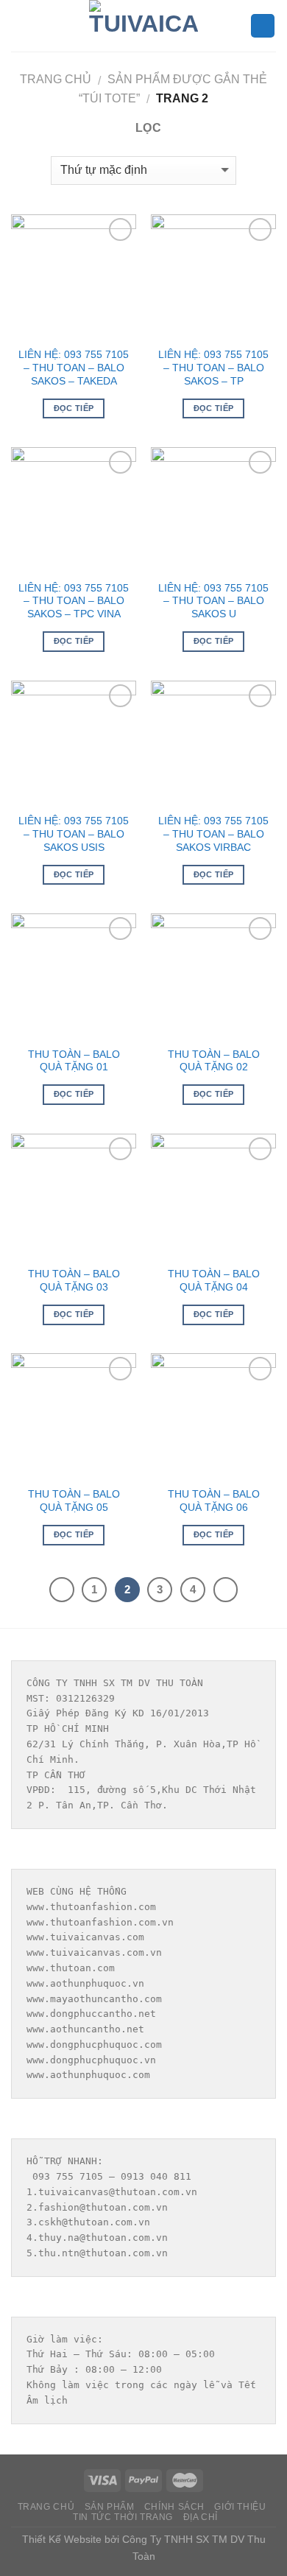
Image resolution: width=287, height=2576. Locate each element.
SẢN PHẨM (110, 2507)
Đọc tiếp (74, 408)
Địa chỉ (201, 2517)
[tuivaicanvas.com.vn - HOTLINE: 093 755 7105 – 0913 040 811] (143, 26)
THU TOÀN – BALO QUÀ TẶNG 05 (74, 1501)
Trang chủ (56, 79)
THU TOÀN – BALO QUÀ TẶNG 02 (214, 1061)
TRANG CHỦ (46, 2507)
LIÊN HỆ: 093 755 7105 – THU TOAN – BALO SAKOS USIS (74, 834)
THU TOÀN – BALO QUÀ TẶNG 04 (214, 1281)
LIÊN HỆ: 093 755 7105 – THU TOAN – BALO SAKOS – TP (213, 368)
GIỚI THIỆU (240, 2507)
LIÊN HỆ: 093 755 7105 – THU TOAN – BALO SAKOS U (213, 601)
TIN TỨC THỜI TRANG (123, 2517)
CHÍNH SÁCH (174, 2507)
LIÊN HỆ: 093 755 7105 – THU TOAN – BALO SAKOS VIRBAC (213, 834)
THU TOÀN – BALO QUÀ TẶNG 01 (74, 1061)
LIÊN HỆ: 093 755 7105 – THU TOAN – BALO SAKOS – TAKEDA (74, 368)
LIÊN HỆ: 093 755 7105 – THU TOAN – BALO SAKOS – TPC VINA (74, 601)
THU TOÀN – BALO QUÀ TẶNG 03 (74, 1281)
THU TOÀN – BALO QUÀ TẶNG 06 (214, 1501)
